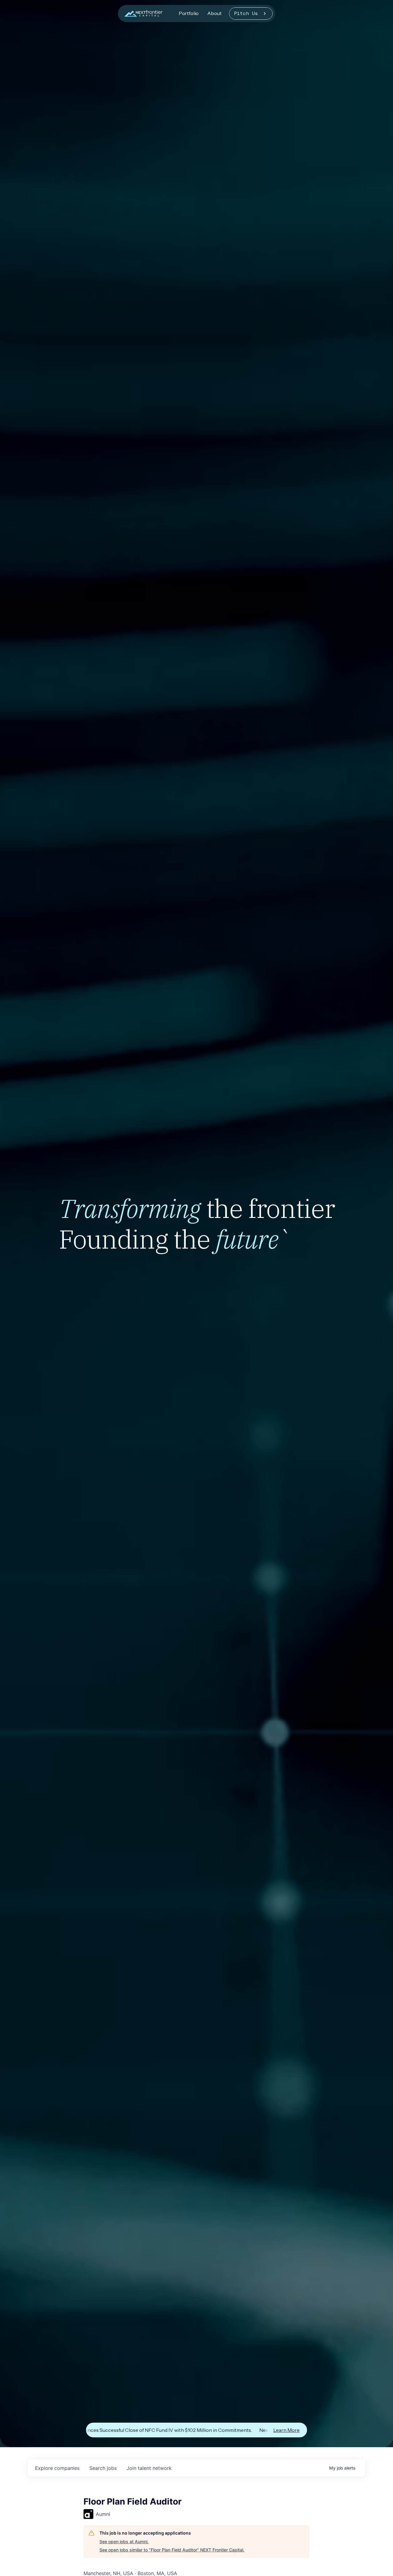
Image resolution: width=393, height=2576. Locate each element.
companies (57, 2468)
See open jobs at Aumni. (124, 2541)
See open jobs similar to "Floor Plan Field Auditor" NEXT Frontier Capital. (172, 2550)
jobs (103, 2468)
